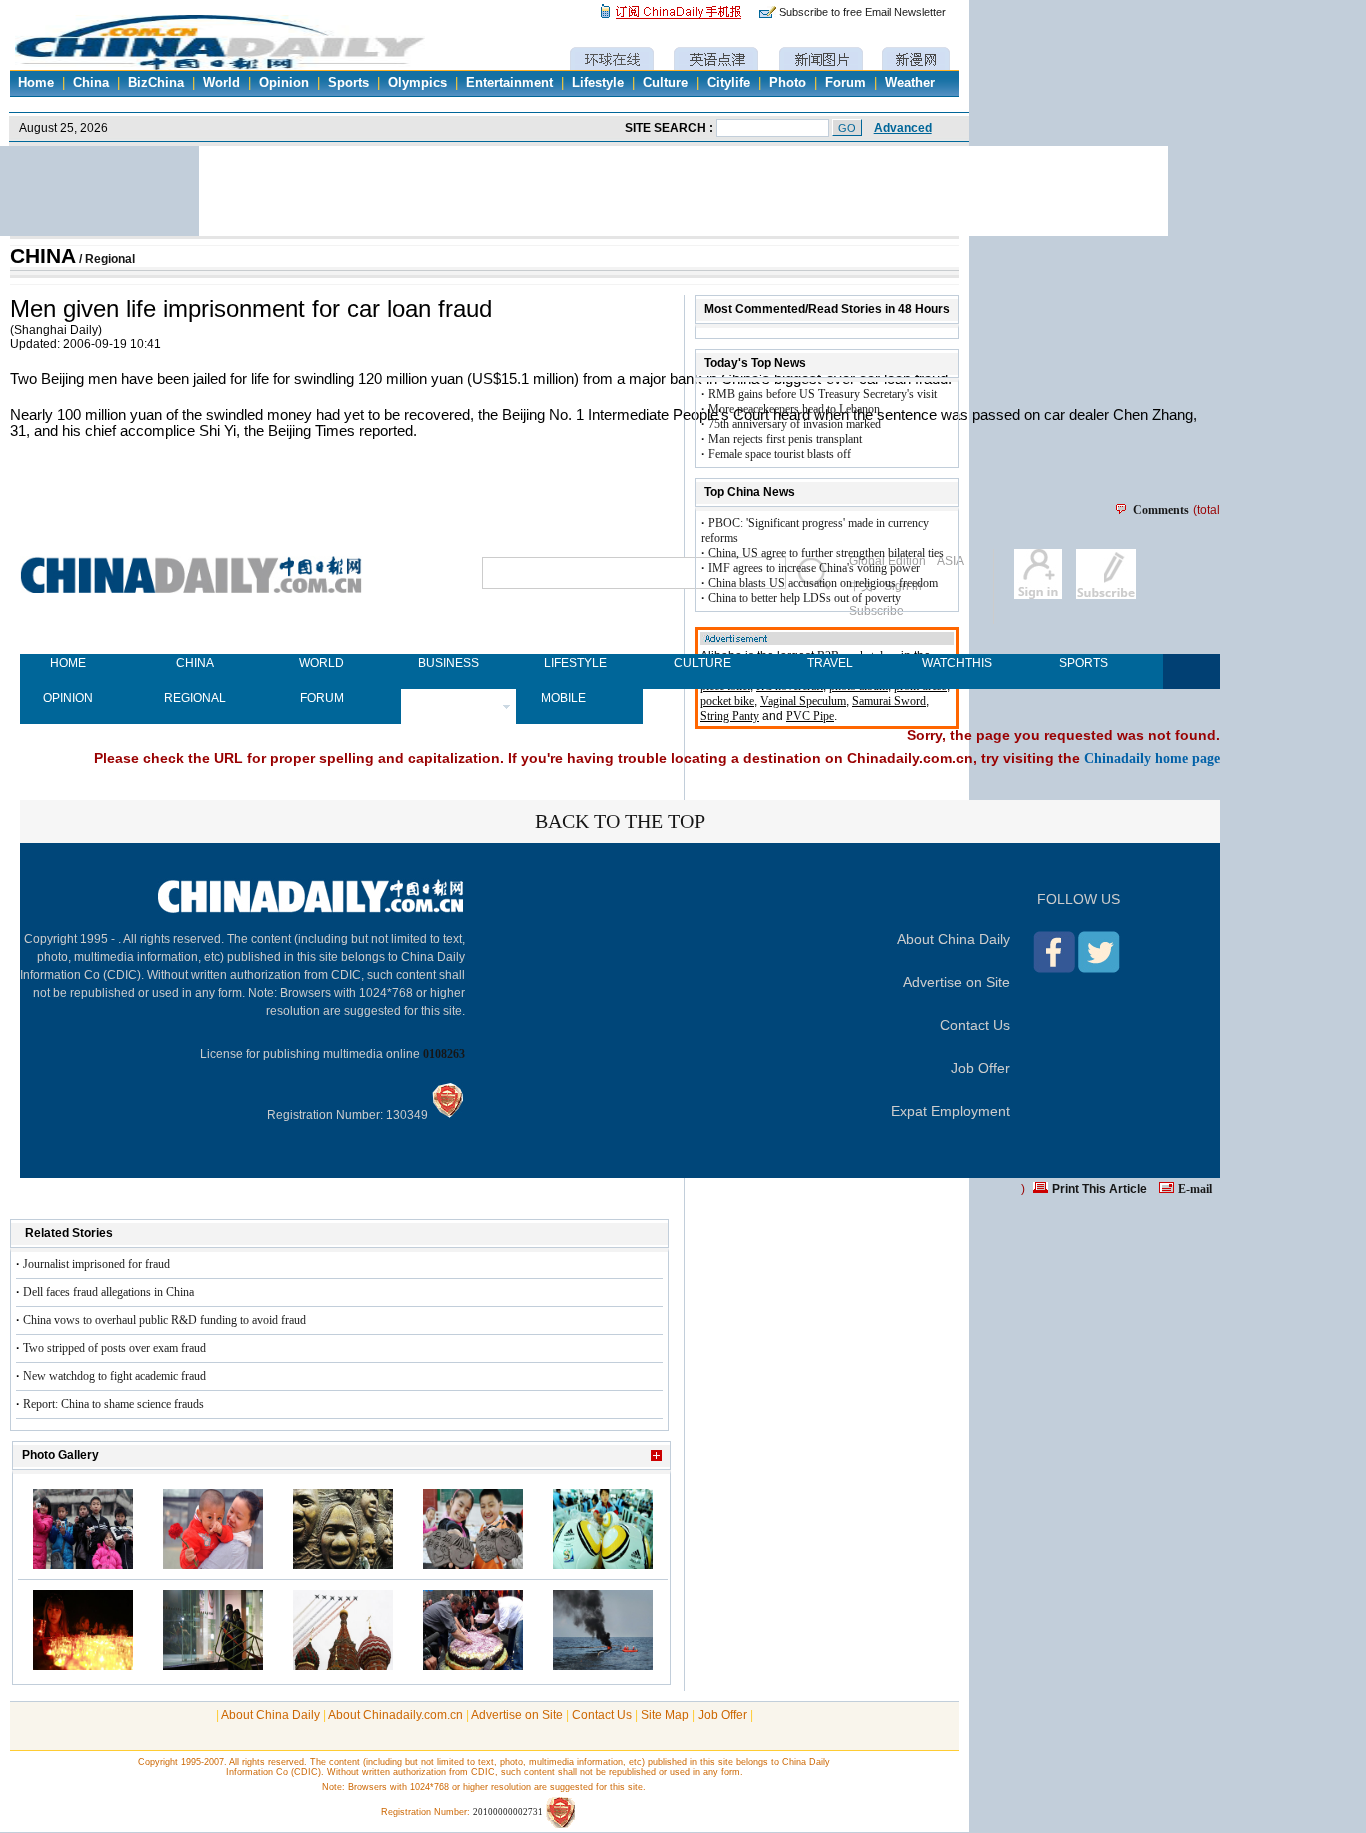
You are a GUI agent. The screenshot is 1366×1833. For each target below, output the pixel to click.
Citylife (728, 83)
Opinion (284, 83)
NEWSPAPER (448, 698)
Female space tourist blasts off (779, 454)
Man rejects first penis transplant (785, 439)
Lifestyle (598, 83)
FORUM (322, 698)
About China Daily (953, 939)
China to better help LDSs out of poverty (804, 598)
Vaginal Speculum (803, 701)
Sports (348, 83)
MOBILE (563, 698)
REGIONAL (195, 698)
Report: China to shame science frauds (113, 1404)
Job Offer (980, 1068)
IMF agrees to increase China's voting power (814, 568)
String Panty (729, 716)
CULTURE (702, 663)
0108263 (444, 1054)
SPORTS (1083, 663)
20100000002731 (508, 1812)
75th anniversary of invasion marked (794, 424)
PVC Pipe (810, 716)
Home (36, 83)
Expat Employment (950, 1111)
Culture (665, 83)
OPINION (68, 698)
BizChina (156, 83)
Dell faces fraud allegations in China (108, 1292)
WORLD (321, 663)
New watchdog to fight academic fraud (114, 1376)
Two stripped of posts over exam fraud (114, 1348)
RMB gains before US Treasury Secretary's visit (822, 394)
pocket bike (727, 701)
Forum (845, 83)
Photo (787, 83)
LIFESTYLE (575, 663)
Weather (910, 83)
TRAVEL (830, 663)
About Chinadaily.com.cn (395, 1715)
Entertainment (509, 83)
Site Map (665, 1715)
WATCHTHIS (956, 663)
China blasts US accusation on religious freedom (823, 583)
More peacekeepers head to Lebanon (794, 409)
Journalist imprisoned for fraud (96, 1264)
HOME (68, 663)
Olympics (417, 83)
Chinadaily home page (1152, 758)
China (91, 83)
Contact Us (975, 1025)
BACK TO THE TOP (620, 821)
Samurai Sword (889, 701)
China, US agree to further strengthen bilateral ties (826, 553)
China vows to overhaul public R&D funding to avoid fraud (164, 1320)
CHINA (43, 256)
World (221, 83)
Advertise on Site (956, 982)
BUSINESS (448, 663)
